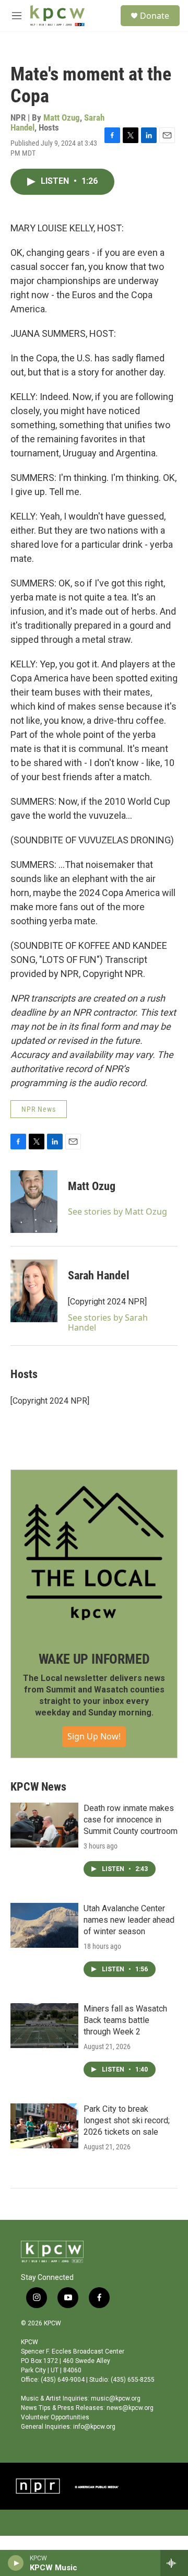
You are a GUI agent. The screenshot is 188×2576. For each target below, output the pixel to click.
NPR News (39, 1109)
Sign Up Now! (94, 1736)
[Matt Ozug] (34, 1202)
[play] (16, 2563)
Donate (155, 16)
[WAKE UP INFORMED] (94, 1553)
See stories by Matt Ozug (118, 1211)
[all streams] (174, 2563)
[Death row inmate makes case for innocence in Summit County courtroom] (44, 1825)
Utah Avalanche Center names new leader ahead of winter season (129, 1920)
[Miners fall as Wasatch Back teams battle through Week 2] (44, 2026)
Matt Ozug (62, 117)
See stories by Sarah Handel (108, 1322)
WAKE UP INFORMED (94, 1659)
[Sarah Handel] (34, 1291)
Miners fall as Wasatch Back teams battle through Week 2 (125, 2020)
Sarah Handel (99, 1275)
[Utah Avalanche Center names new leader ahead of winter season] (44, 1925)
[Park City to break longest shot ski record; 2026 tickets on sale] (44, 2126)
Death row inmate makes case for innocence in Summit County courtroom (131, 1820)
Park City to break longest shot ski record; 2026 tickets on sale (127, 2120)
